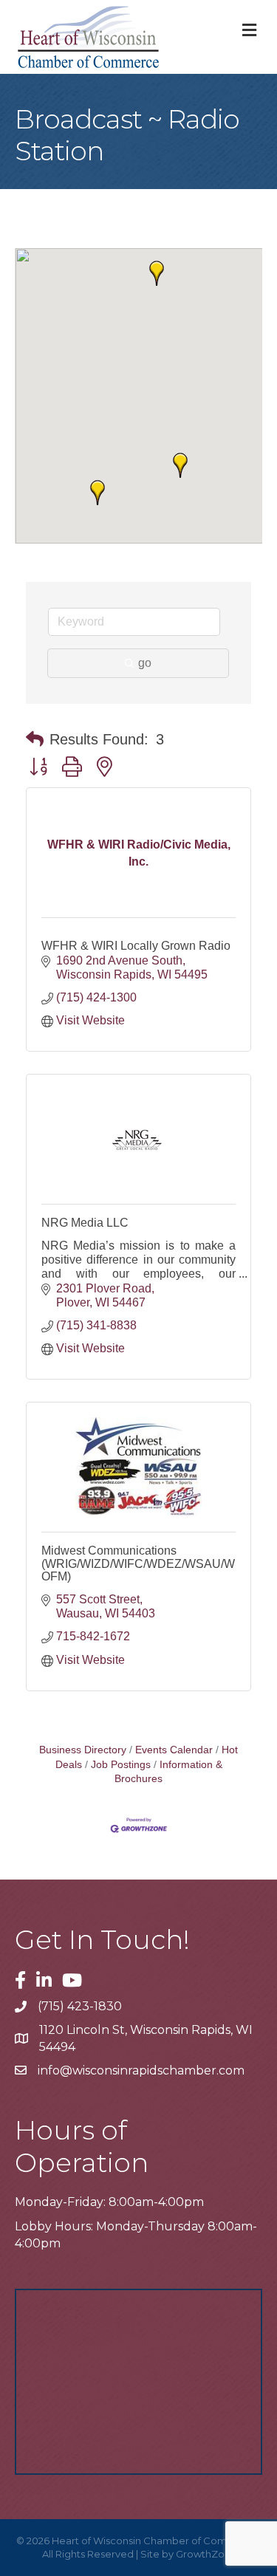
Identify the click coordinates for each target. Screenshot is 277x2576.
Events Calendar (174, 1750)
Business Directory (83, 1750)
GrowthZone (206, 2554)
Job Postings (121, 1765)
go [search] (145, 663)
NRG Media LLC (85, 1223)
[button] (157, 273)
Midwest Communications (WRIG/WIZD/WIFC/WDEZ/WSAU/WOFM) (138, 1563)
